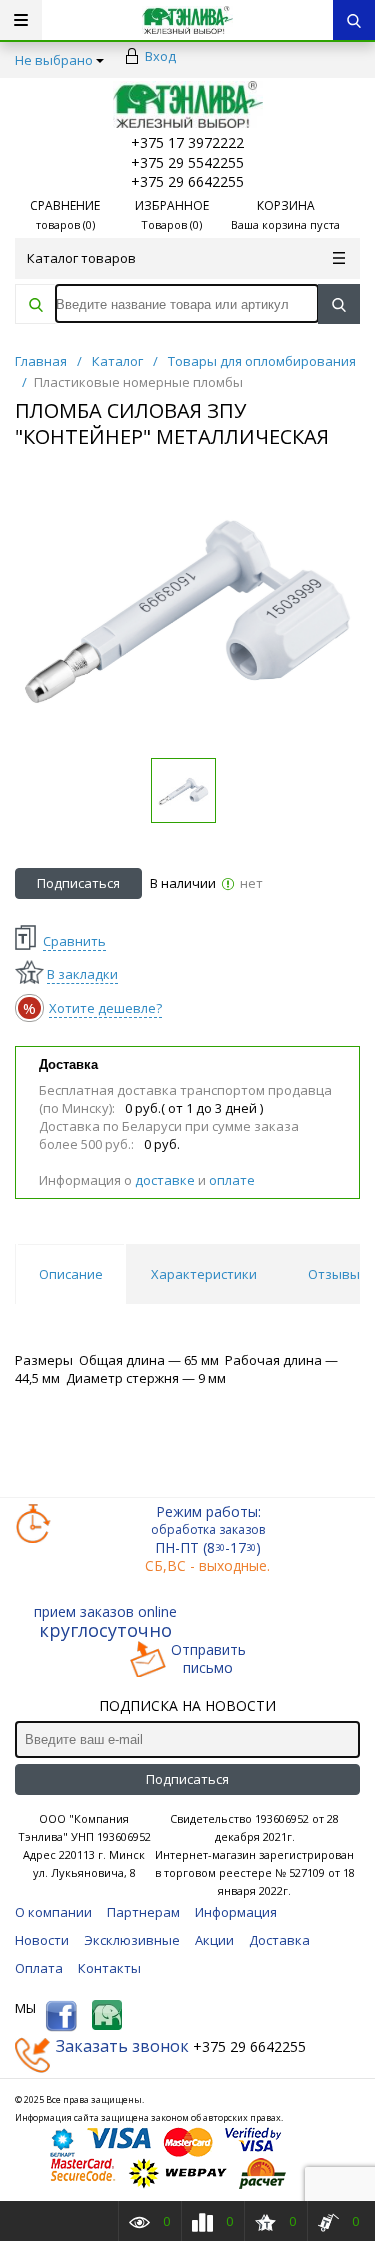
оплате (232, 1180)
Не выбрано (54, 60)
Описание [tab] (71, 1274)
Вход (160, 56)
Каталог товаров (81, 258)
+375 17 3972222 (187, 142)
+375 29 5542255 (187, 162)
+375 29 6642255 (187, 181)
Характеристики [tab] (204, 1274)
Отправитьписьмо (208, 1659)
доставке (165, 1180)
